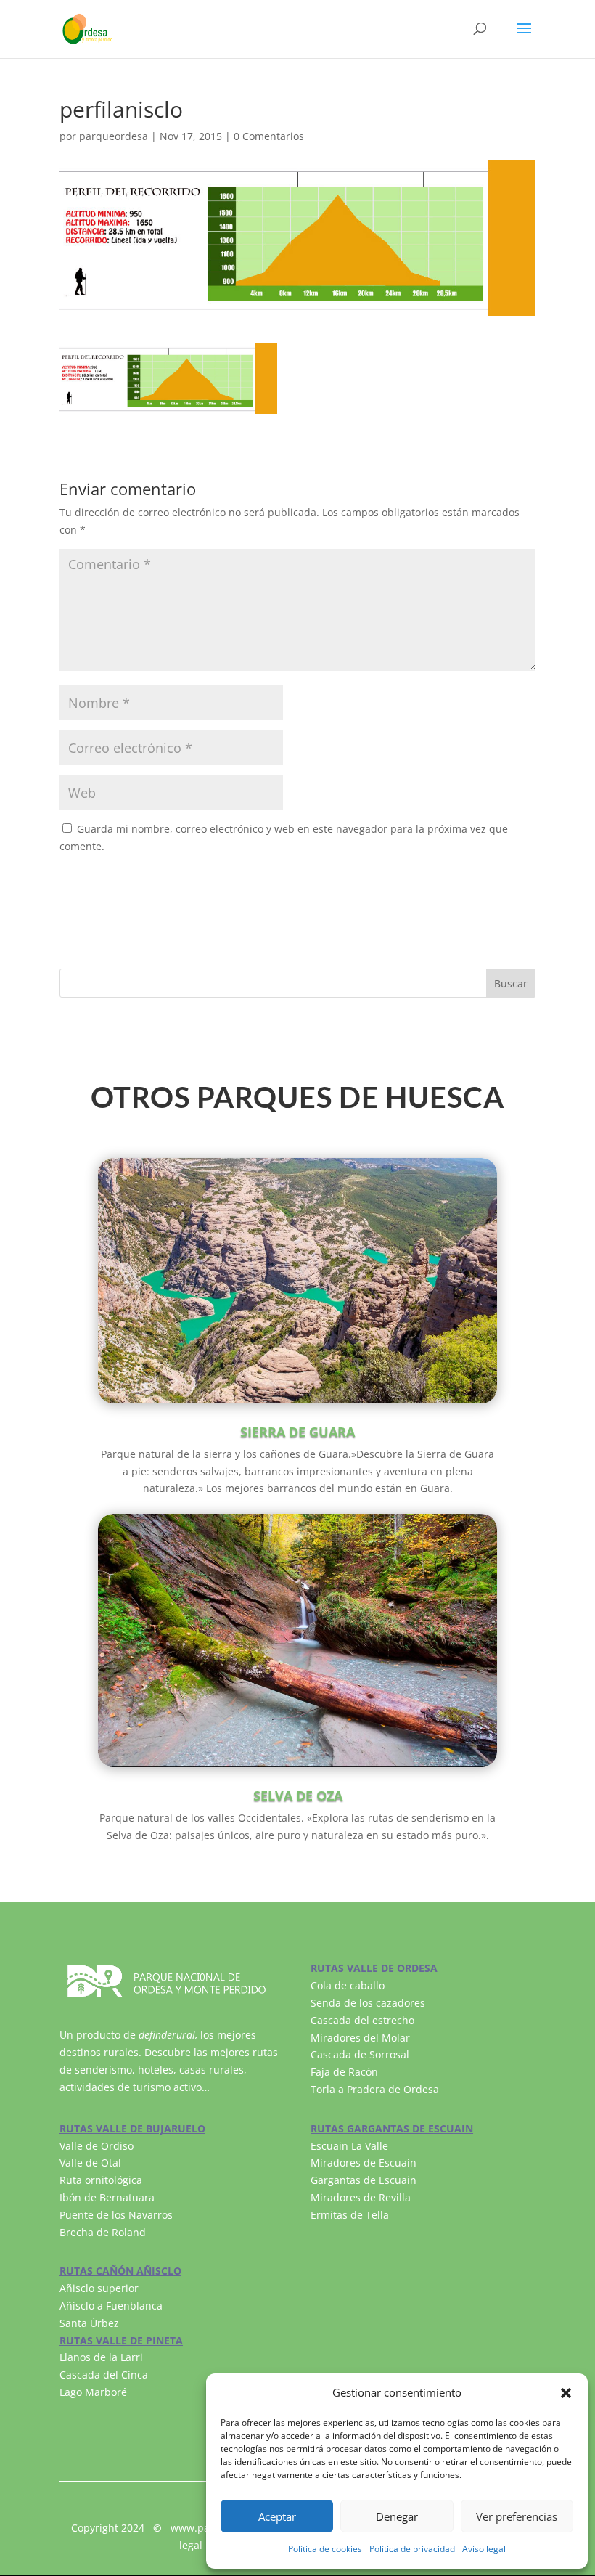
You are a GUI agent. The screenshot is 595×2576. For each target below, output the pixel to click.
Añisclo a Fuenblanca (111, 2306)
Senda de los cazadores (368, 2003)
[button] (566, 2393)
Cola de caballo (348, 1985)
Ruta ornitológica (101, 2180)
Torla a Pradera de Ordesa (375, 2089)
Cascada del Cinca (104, 2375)
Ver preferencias (517, 2516)
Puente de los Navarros (116, 2215)
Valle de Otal (90, 2163)
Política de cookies (325, 2549)
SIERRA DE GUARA (297, 1432)
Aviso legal (484, 2549)
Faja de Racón (344, 2072)
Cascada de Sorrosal (360, 2054)
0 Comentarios (269, 136)
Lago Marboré (93, 2392)
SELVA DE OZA (298, 1796)
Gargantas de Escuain (364, 2180)
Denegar (397, 2516)
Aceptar (277, 2516)
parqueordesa (114, 136)
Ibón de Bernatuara (107, 2197)
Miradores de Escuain (364, 2163)
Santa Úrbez (89, 2323)
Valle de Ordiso (97, 2146)
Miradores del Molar (360, 2038)
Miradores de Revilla (361, 2197)
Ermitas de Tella (350, 2215)
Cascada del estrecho (362, 2020)
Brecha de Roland (103, 2232)
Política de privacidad (412, 2549)
